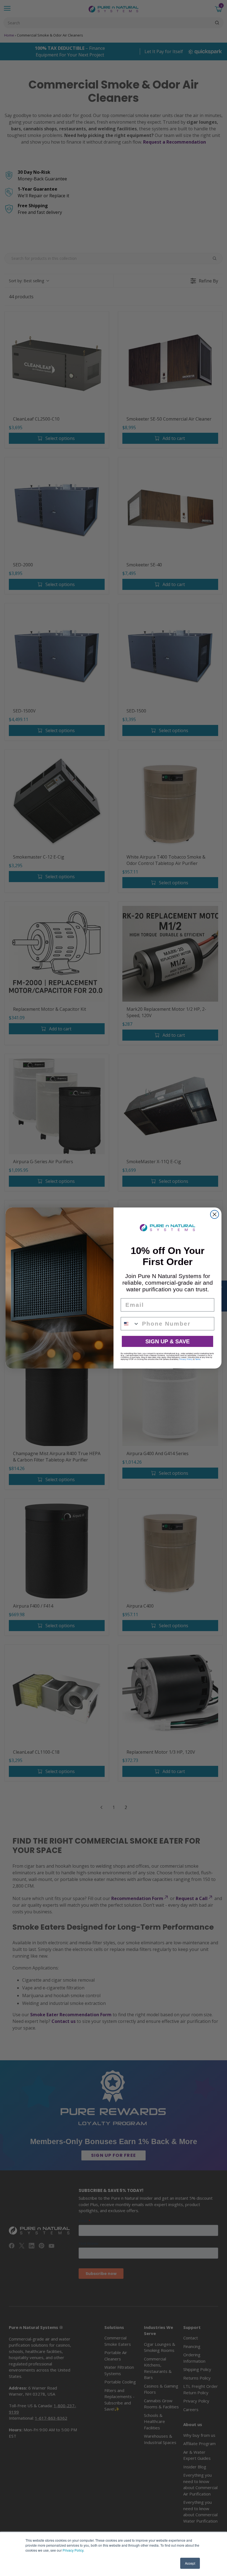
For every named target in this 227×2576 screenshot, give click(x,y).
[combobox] (130, 1324)
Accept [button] (190, 2563)
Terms (198, 1359)
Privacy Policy (73, 2550)
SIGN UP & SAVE (167, 1341)
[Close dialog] (215, 1214)
